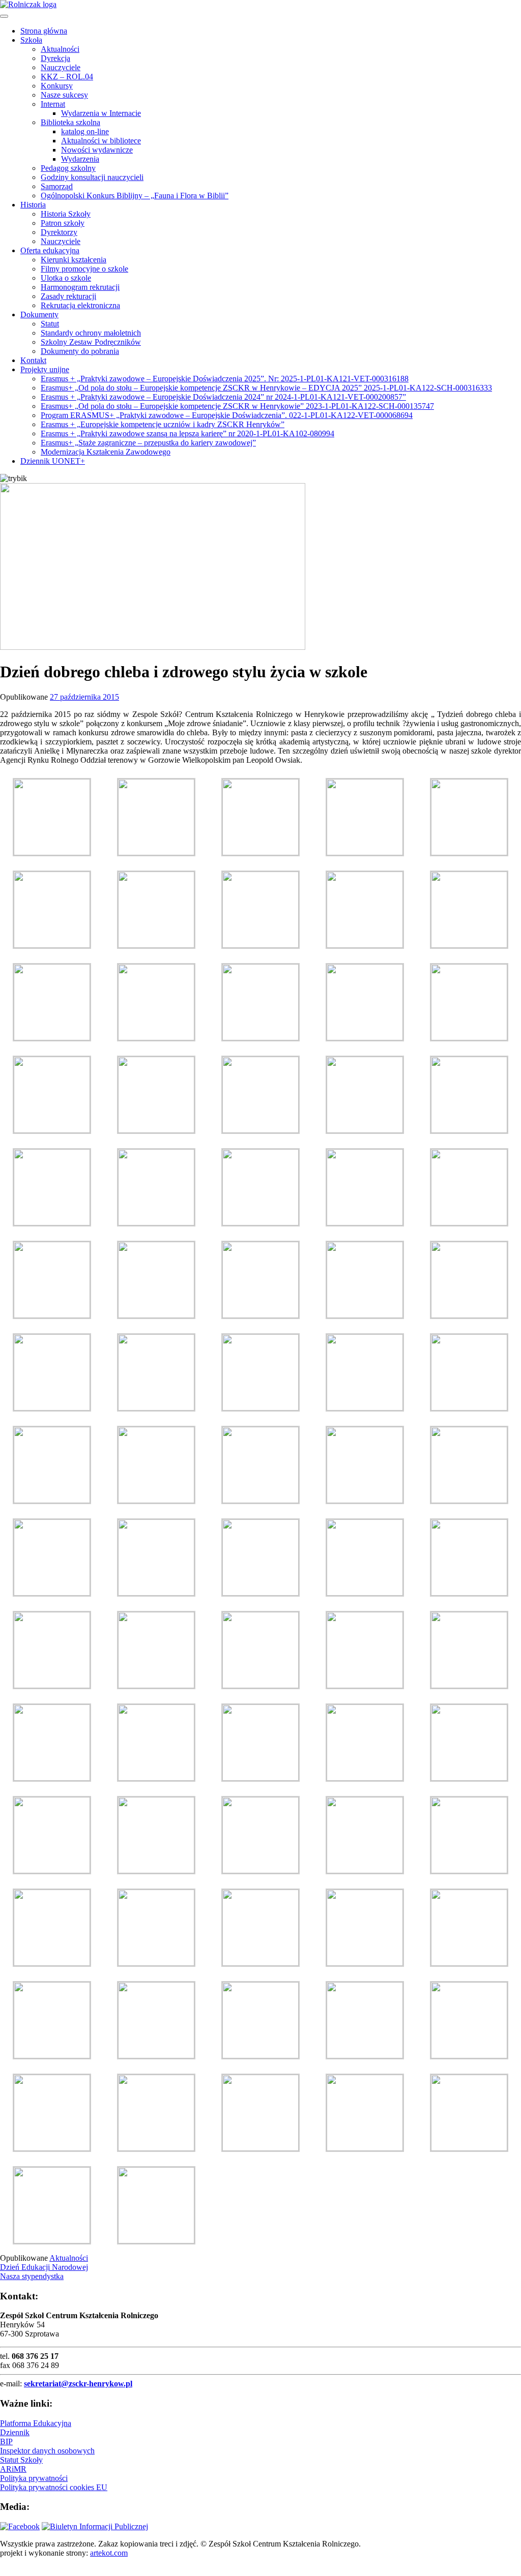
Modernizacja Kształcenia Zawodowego (106, 452)
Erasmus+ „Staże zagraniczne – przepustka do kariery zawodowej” (148, 443)
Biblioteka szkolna (70, 122)
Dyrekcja (55, 58)
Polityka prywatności (34, 2478)
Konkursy (57, 86)
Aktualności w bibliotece (101, 141)
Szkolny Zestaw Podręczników (91, 342)
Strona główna (44, 31)
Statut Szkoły (21, 2460)
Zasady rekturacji (68, 296)
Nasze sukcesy (64, 95)
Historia (33, 205)
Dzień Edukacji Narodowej (44, 2267)
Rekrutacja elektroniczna (80, 305)
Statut (50, 324)
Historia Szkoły (66, 214)
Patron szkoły (63, 223)
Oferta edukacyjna (50, 250)
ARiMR (13, 2469)
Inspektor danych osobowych (47, 2451)
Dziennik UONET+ (53, 461)
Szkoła (31, 40)
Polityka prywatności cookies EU (54, 2487)
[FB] (20, 2526)
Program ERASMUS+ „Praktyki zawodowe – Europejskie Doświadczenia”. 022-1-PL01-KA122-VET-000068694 (227, 415)
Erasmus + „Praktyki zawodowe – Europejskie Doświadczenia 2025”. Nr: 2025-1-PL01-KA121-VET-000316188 (225, 379)
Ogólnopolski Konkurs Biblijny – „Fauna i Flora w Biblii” (135, 196)
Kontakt (33, 360)
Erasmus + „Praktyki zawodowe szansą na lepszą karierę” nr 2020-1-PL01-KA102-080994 (187, 433)
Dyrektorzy (59, 232)
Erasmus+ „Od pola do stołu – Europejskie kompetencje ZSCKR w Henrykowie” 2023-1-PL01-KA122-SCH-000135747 (237, 406)
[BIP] (95, 2526)
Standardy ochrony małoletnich (91, 333)
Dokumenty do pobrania (80, 351)
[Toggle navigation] (4, 16)
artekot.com (109, 2553)
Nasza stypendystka (32, 2276)
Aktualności (60, 49)
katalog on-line (85, 131)
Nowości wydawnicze (97, 150)
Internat (53, 104)
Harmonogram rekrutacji (80, 287)
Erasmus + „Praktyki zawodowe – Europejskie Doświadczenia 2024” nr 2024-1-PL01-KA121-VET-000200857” (223, 397)
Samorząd (57, 186)
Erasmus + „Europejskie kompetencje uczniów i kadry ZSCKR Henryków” (163, 424)
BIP (6, 2442)
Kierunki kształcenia (74, 260)
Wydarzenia (80, 159)
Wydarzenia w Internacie (101, 113)
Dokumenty (39, 314)
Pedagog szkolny (68, 168)
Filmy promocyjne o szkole (84, 269)
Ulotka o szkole (66, 278)
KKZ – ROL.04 (67, 77)
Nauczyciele (61, 67)
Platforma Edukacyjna (36, 2423)
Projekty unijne (45, 369)
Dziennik (15, 2432)
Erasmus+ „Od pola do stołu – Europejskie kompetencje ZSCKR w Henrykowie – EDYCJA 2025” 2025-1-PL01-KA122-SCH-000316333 (266, 388)
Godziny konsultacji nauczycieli (92, 177)
